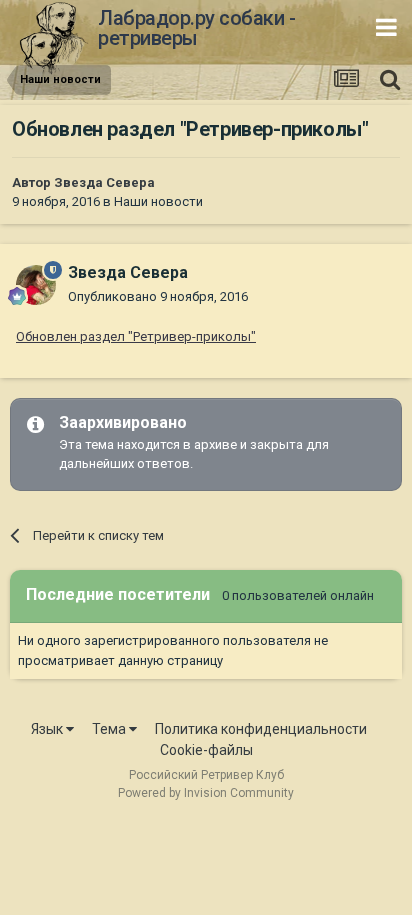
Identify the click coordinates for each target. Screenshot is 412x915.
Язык (48, 729)
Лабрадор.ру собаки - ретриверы (196, 28)
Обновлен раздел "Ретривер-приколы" (136, 336)
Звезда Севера (104, 182)
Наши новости (158, 201)
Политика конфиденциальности (261, 729)
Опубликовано (158, 296)
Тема (110, 729)
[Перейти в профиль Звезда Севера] (36, 285)
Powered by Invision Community (206, 793)
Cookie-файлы (206, 750)
